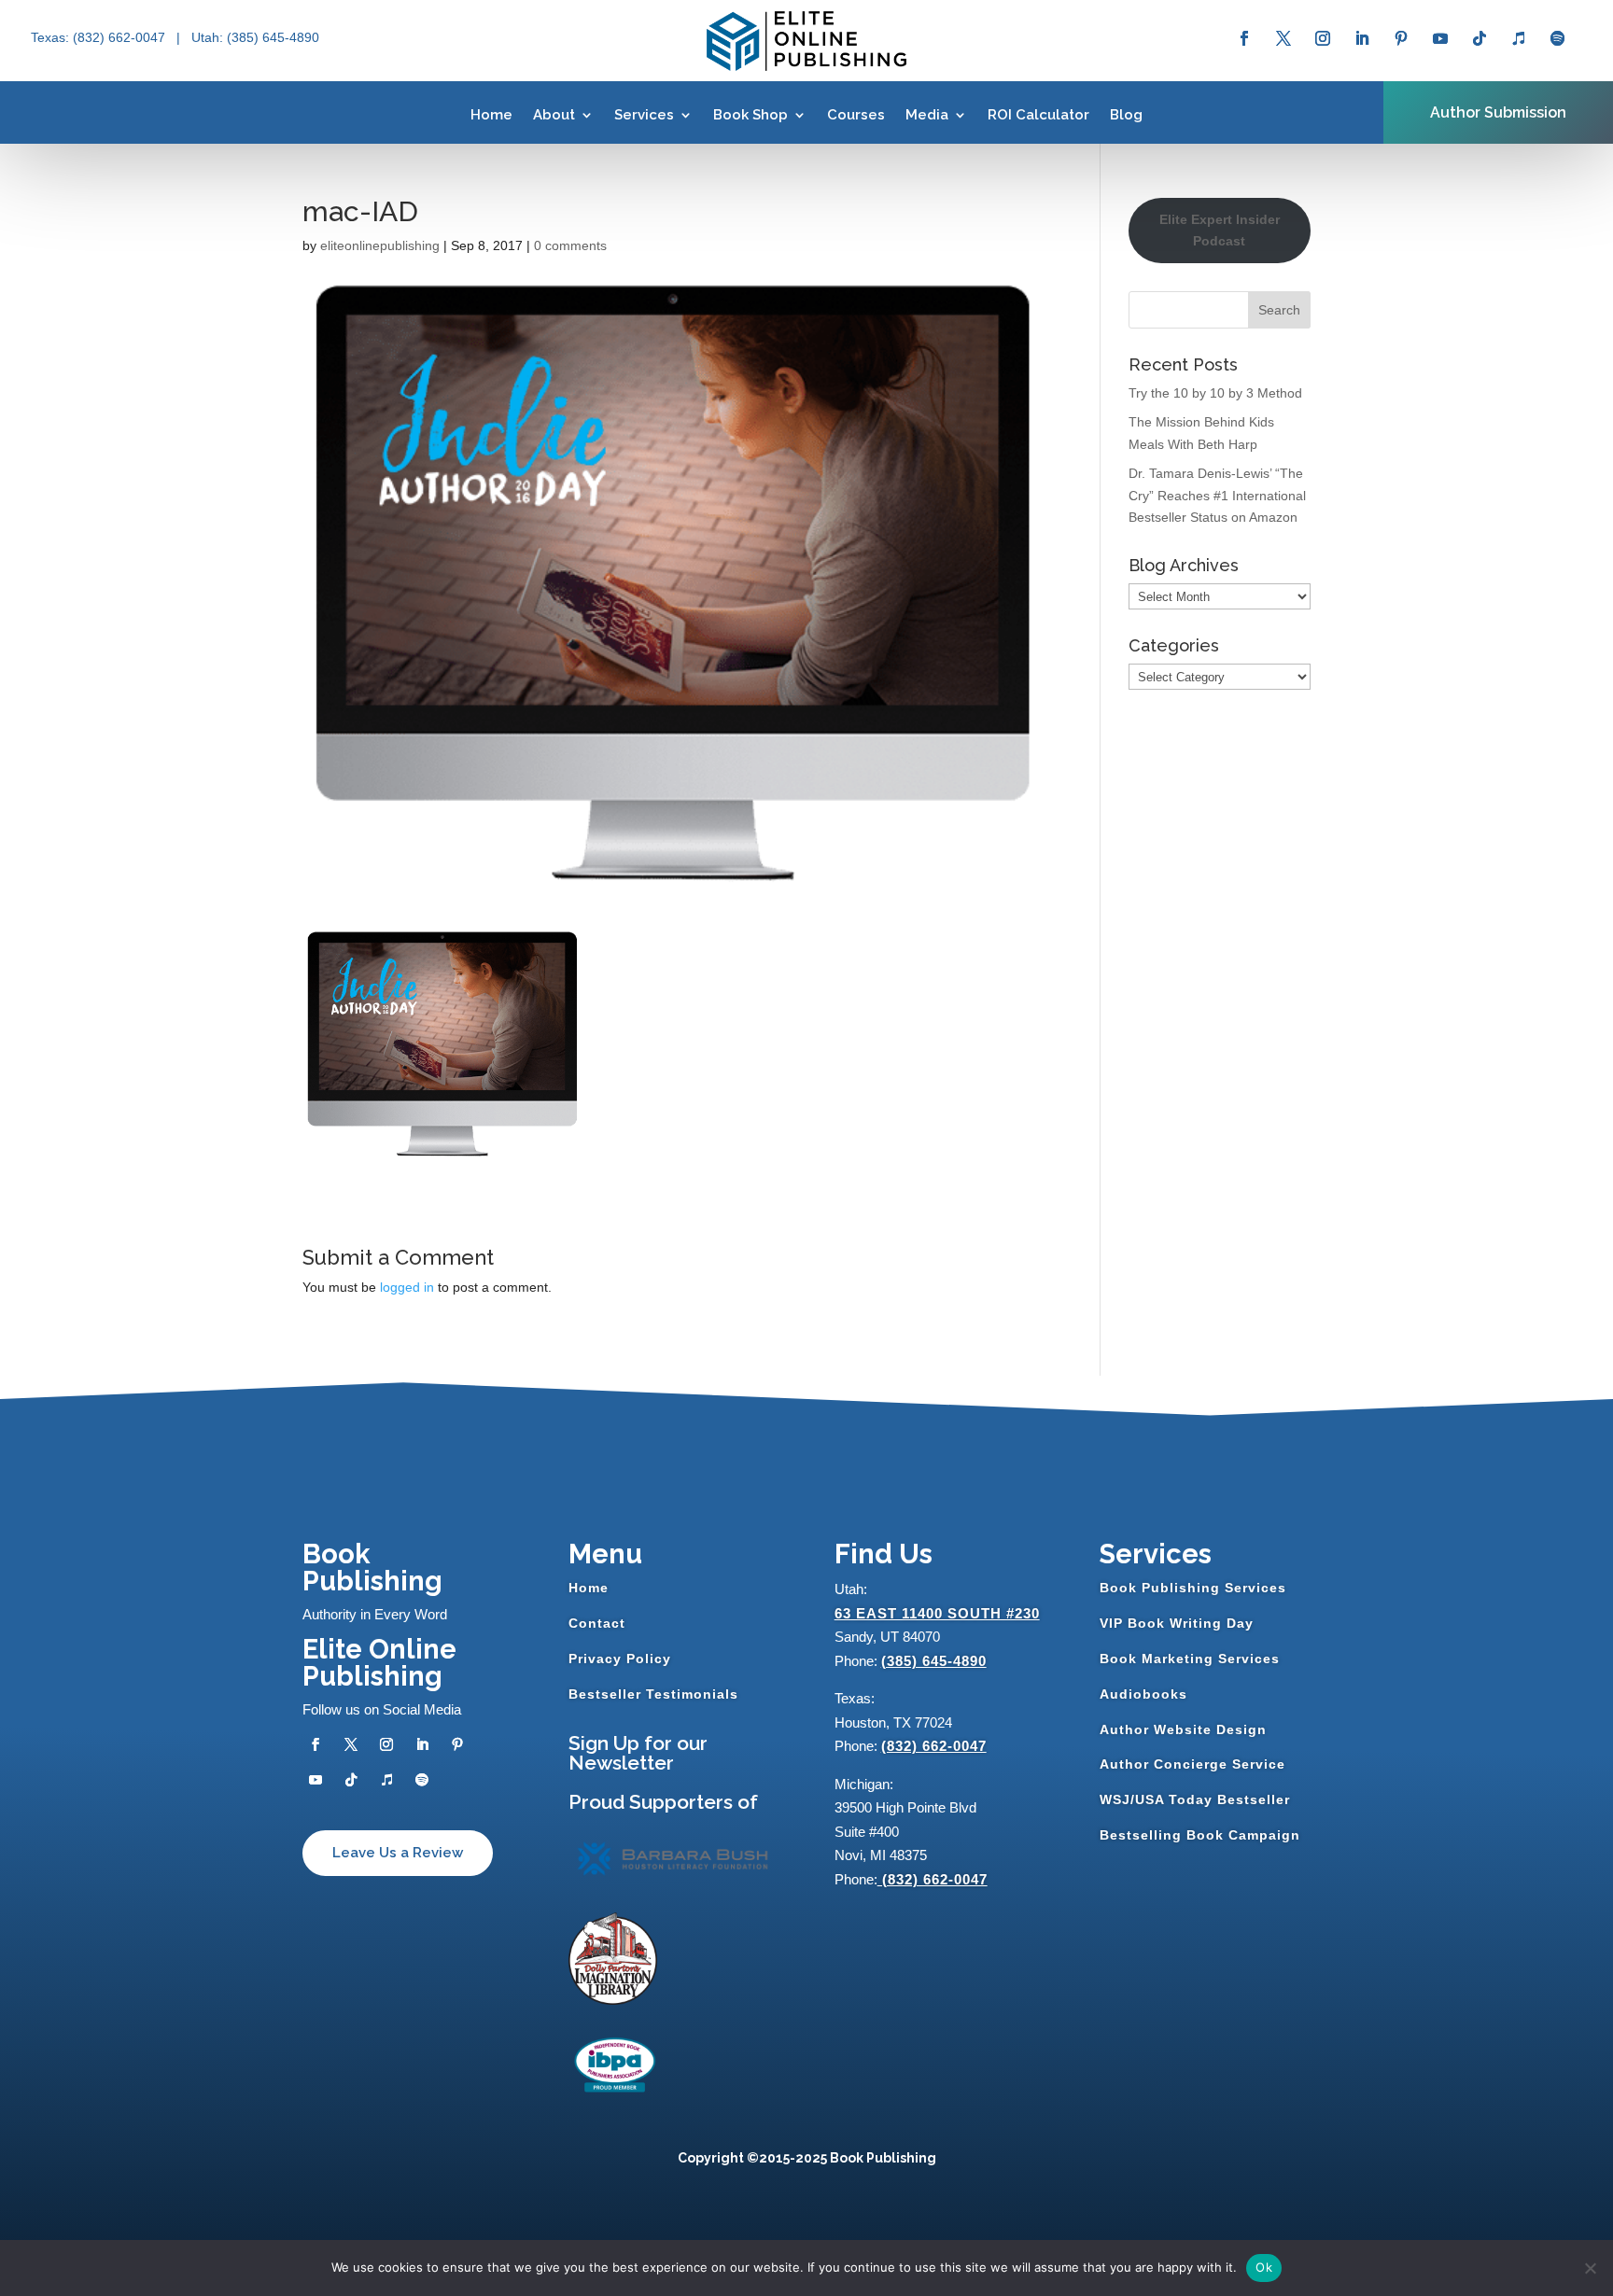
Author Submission (1498, 112)
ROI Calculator (1038, 115)
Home (491, 115)
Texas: (52, 37)
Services (644, 115)
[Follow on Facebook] (1244, 38)
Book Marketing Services (1190, 1659)
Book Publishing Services (1193, 1588)
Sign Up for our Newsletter (638, 1753)
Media (927, 115)
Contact (597, 1623)
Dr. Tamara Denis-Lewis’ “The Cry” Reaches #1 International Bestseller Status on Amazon (1217, 496)
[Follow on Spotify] (1558, 38)
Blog (1126, 115)
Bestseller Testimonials (653, 1694)
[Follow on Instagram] (1323, 38)
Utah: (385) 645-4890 (255, 37)
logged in (407, 1287)
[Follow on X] (1283, 38)
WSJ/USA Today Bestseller (1195, 1799)
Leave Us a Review (398, 1853)
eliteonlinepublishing (380, 245)
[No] (1590, 2268)
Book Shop (750, 115)
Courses (856, 115)
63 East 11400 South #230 (937, 1613)
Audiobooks (1143, 1694)
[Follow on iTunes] (1519, 38)
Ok (1264, 2267)
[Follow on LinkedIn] (1362, 38)
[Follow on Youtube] (1440, 38)
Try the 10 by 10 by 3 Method (1215, 393)
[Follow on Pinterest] (1401, 38)
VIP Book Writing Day (1177, 1623)
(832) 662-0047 (934, 1746)
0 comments (570, 245)
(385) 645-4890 (934, 1661)
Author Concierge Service (1192, 1764)
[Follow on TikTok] (1480, 38)
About (554, 115)
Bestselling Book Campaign (1200, 1835)
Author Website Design (1183, 1729)
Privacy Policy (620, 1659)
